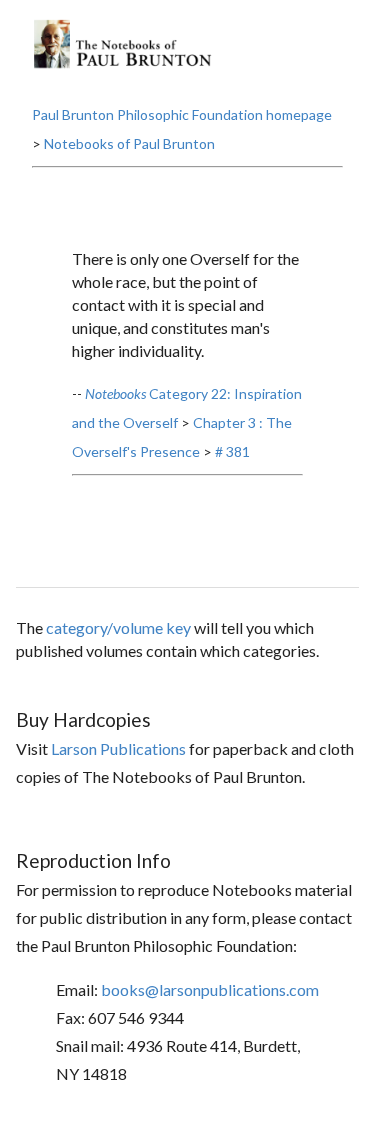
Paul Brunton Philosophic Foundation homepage (182, 114)
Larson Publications (118, 748)
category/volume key (118, 627)
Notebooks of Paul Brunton (129, 143)
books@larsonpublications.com (210, 989)
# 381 (232, 451)
